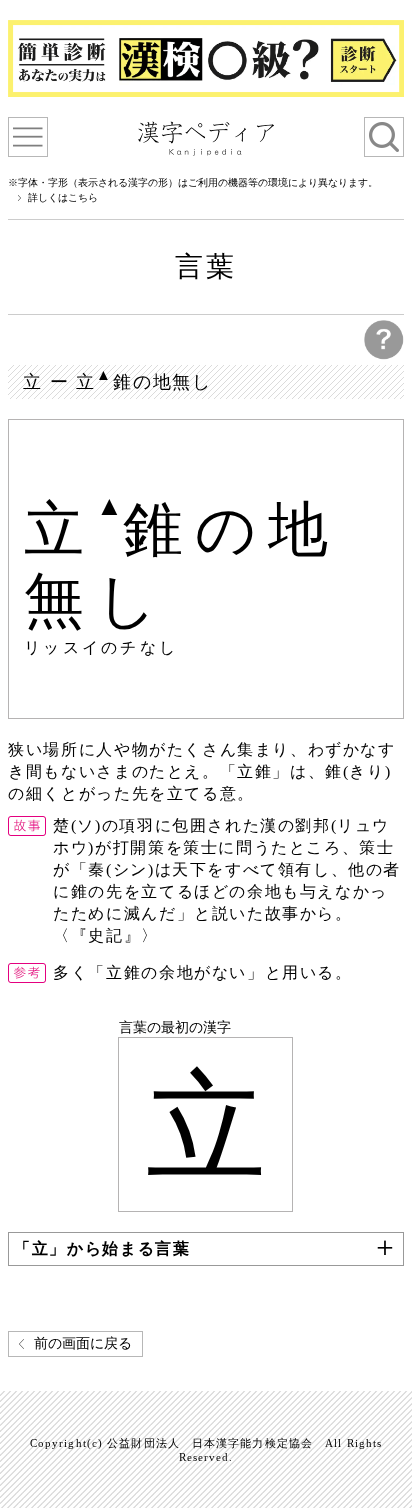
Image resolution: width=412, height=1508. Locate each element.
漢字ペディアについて (28, 137)
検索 (384, 137)
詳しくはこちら (63, 198)
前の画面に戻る (83, 1343)
